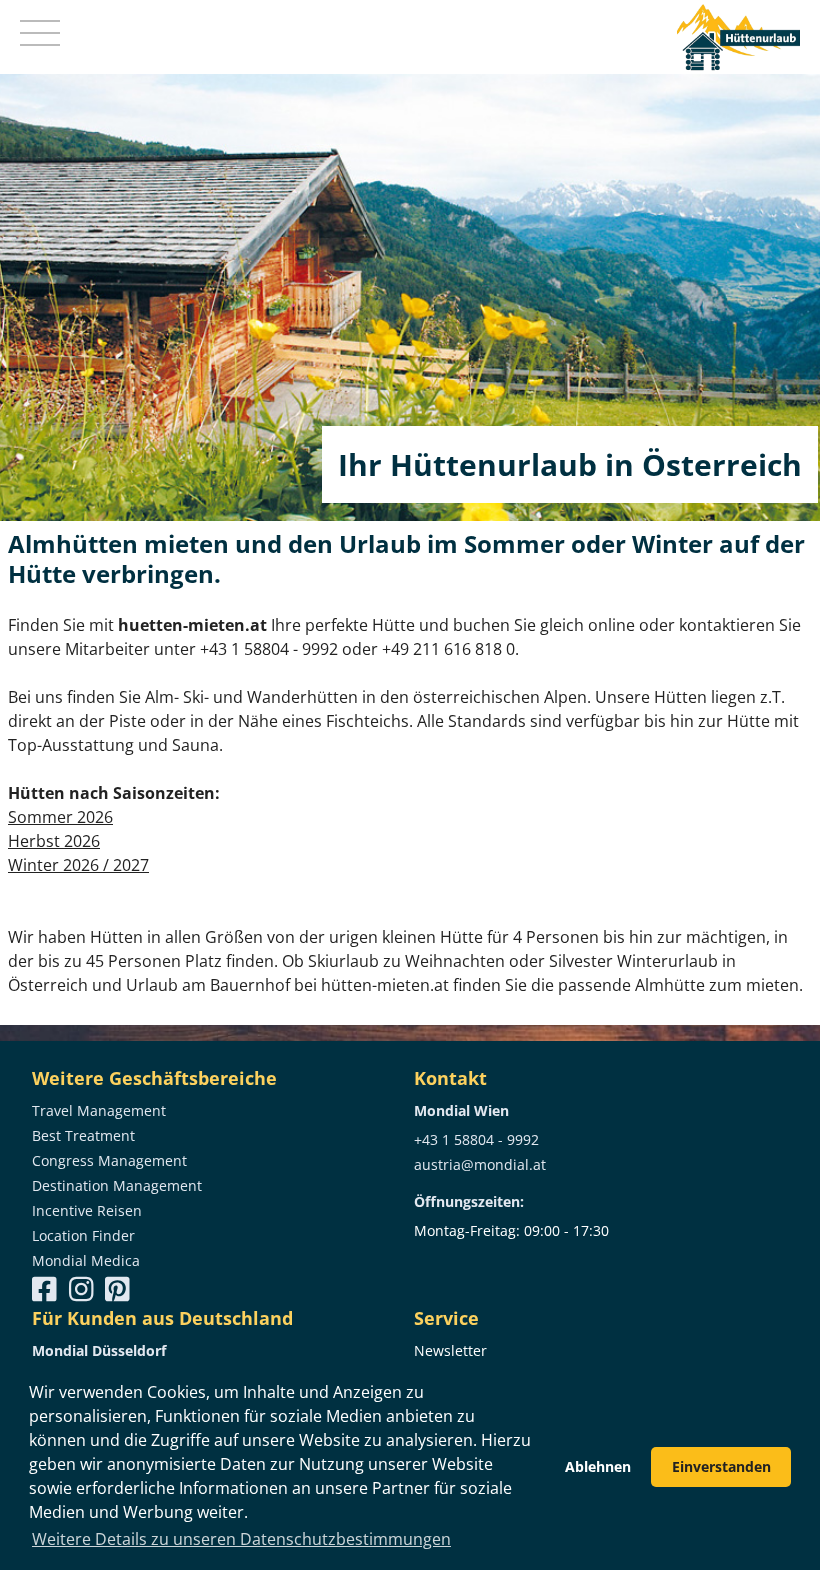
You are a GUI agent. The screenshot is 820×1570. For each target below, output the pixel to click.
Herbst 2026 (54, 841)
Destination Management (117, 1185)
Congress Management (109, 1160)
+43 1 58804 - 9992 (476, 1139)
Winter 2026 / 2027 (78, 865)
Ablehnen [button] (598, 1466)
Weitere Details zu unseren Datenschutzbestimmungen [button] (241, 1539)
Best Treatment (83, 1135)
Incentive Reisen (87, 1210)
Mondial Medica (86, 1260)
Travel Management (99, 1110)
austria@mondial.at (480, 1164)
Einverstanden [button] (721, 1466)
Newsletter (450, 1350)
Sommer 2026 (60, 817)
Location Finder (83, 1235)
